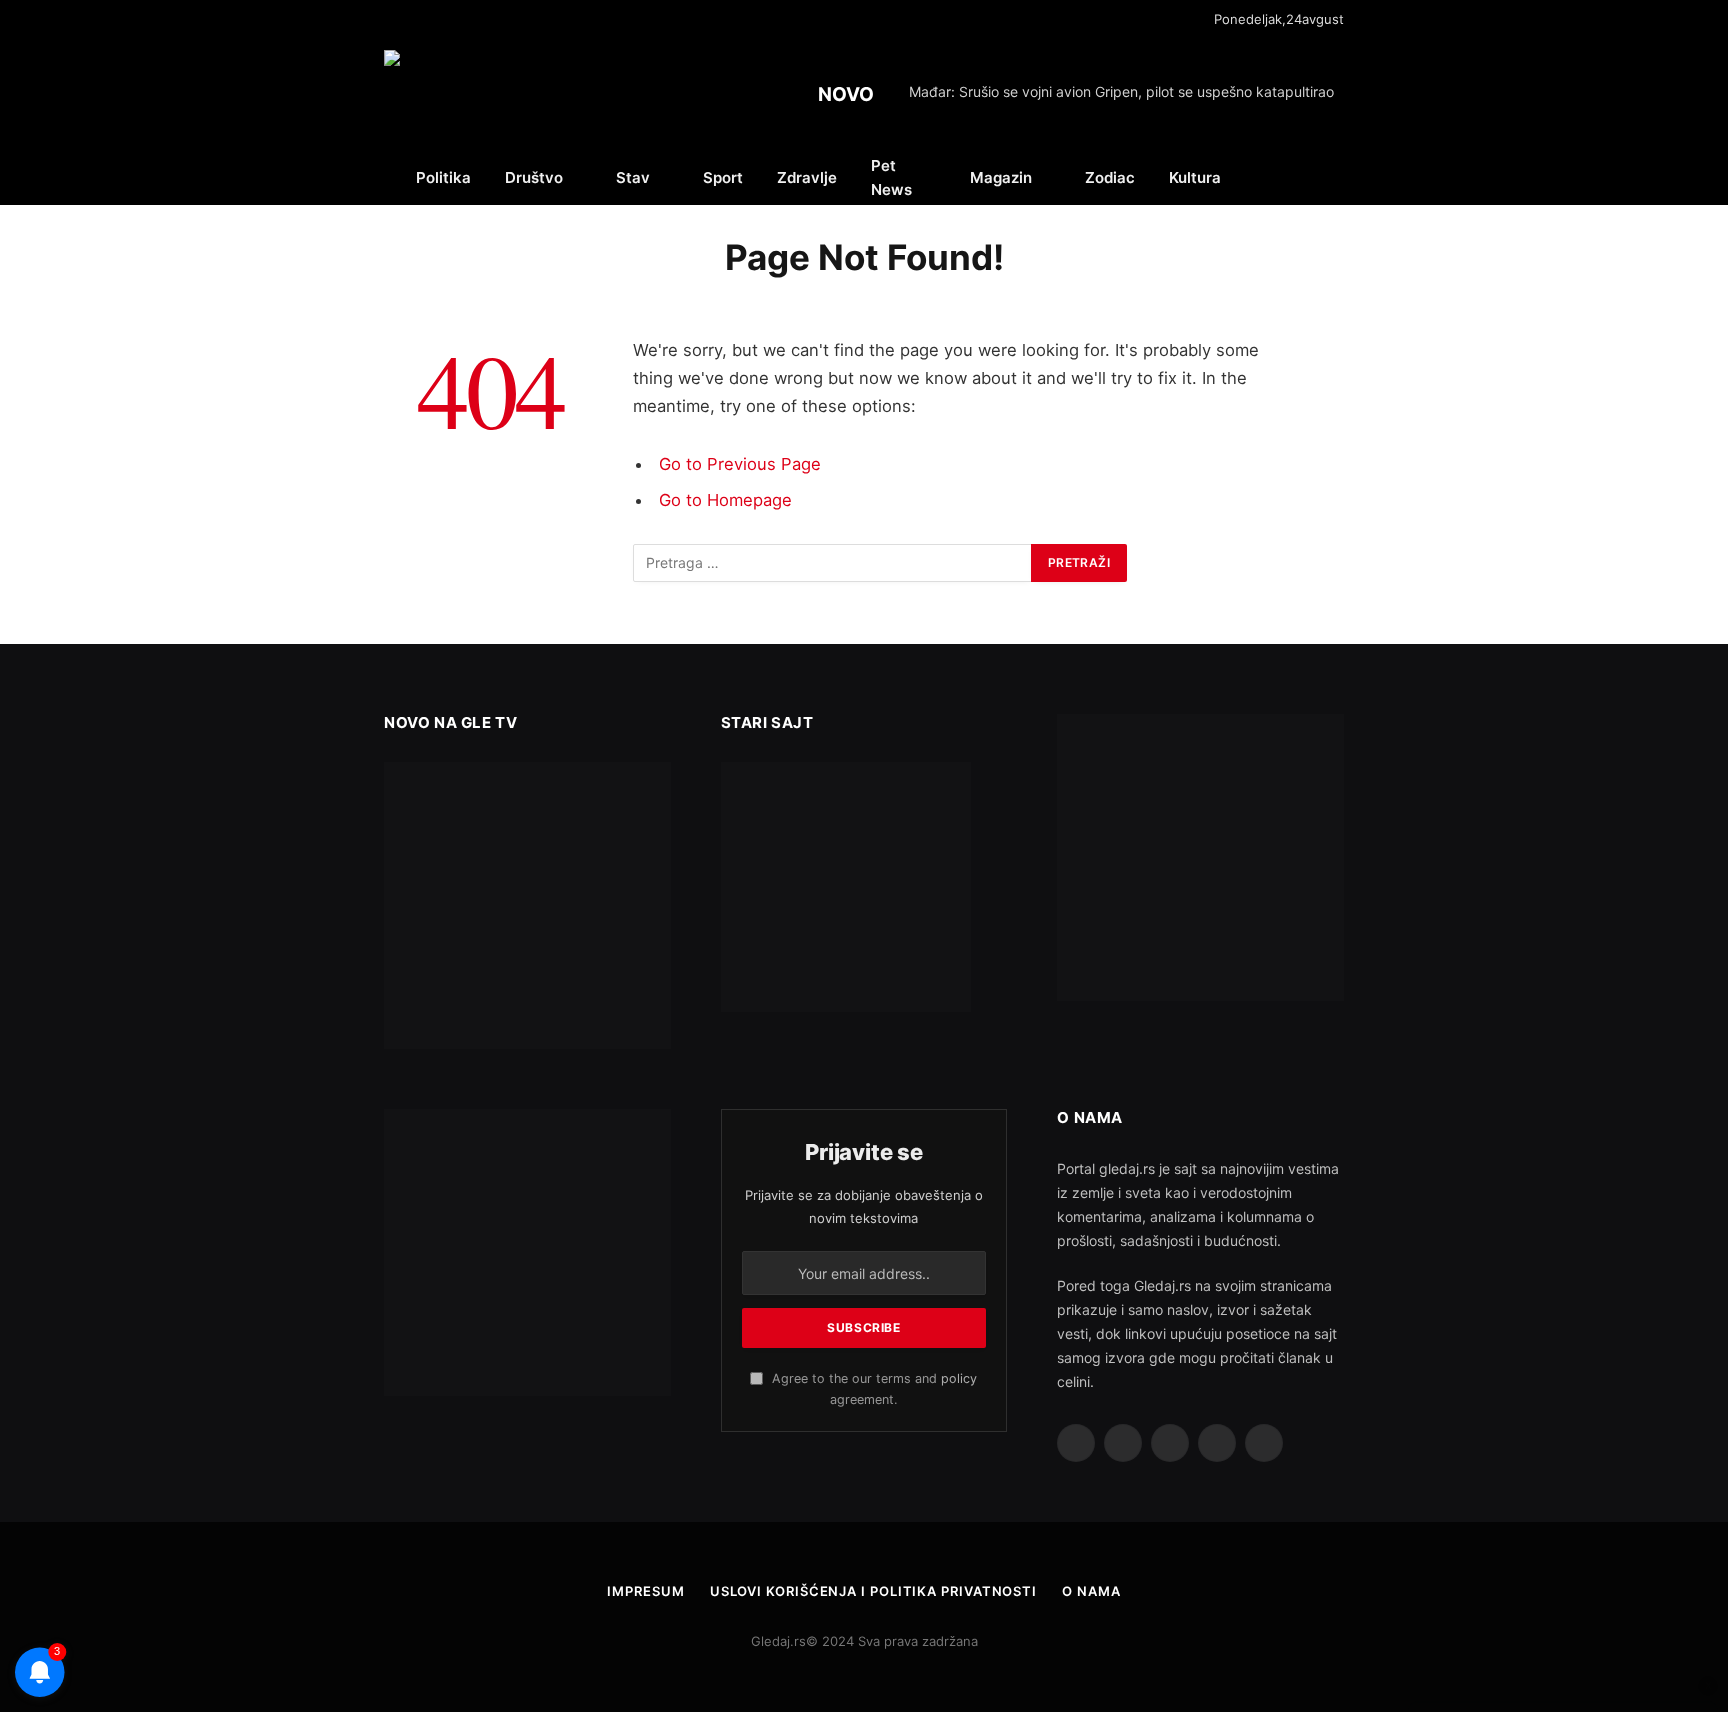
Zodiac (1110, 177)
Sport (723, 177)
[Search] (1342, 177)
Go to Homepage (725, 500)
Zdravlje (807, 177)
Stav (633, 177)
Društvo (534, 177)
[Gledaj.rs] (498, 95)
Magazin (1001, 177)
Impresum (645, 1591)
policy (959, 1378)
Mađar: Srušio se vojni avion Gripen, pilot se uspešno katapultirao (1121, 91)
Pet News (891, 177)
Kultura (1195, 177)
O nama (1091, 1591)
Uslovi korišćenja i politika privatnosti (873, 1591)
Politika (443, 177)
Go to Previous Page (740, 464)
